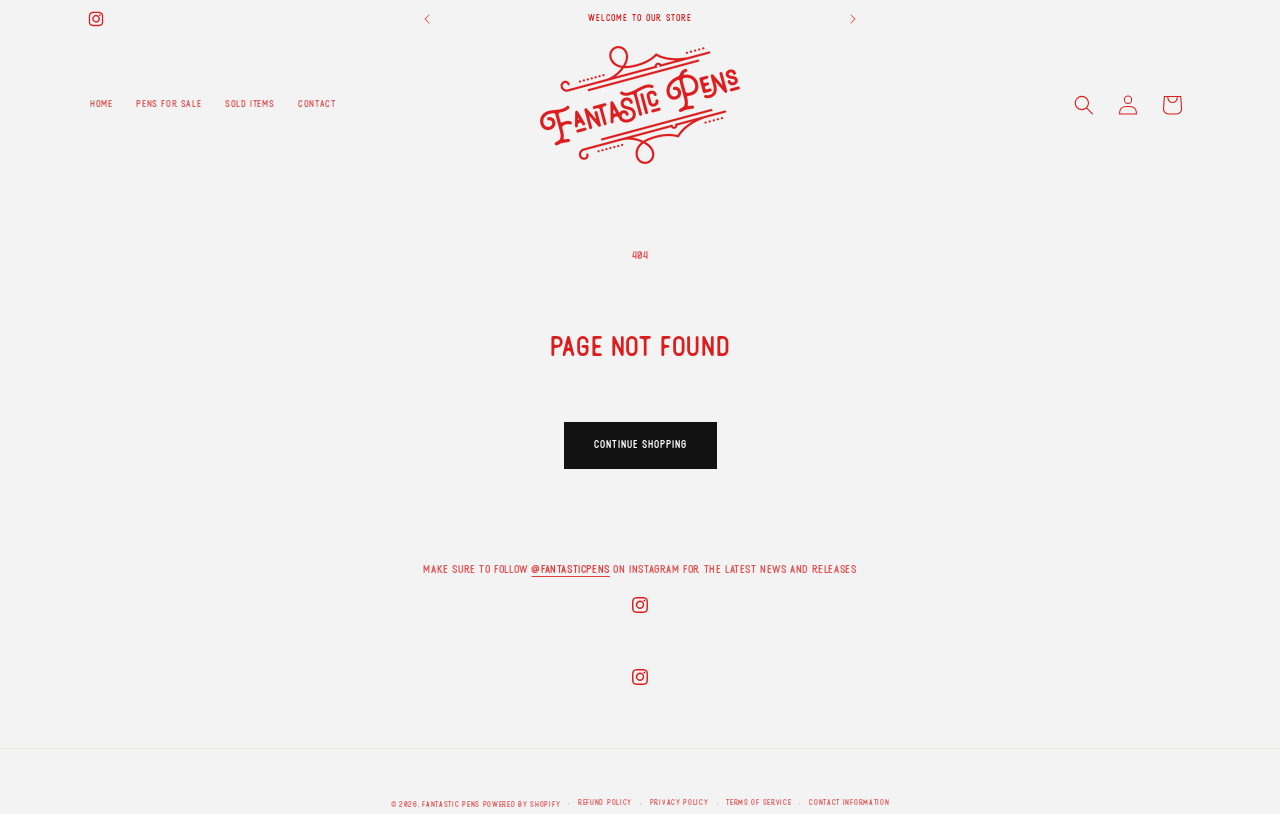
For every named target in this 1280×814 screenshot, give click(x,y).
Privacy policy (679, 802)
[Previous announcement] (427, 19)
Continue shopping (640, 444)
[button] (1084, 105)
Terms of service (758, 802)
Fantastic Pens (451, 804)
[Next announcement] (853, 19)
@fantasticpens (570, 569)
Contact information (849, 802)
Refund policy (605, 802)
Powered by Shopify (522, 804)
